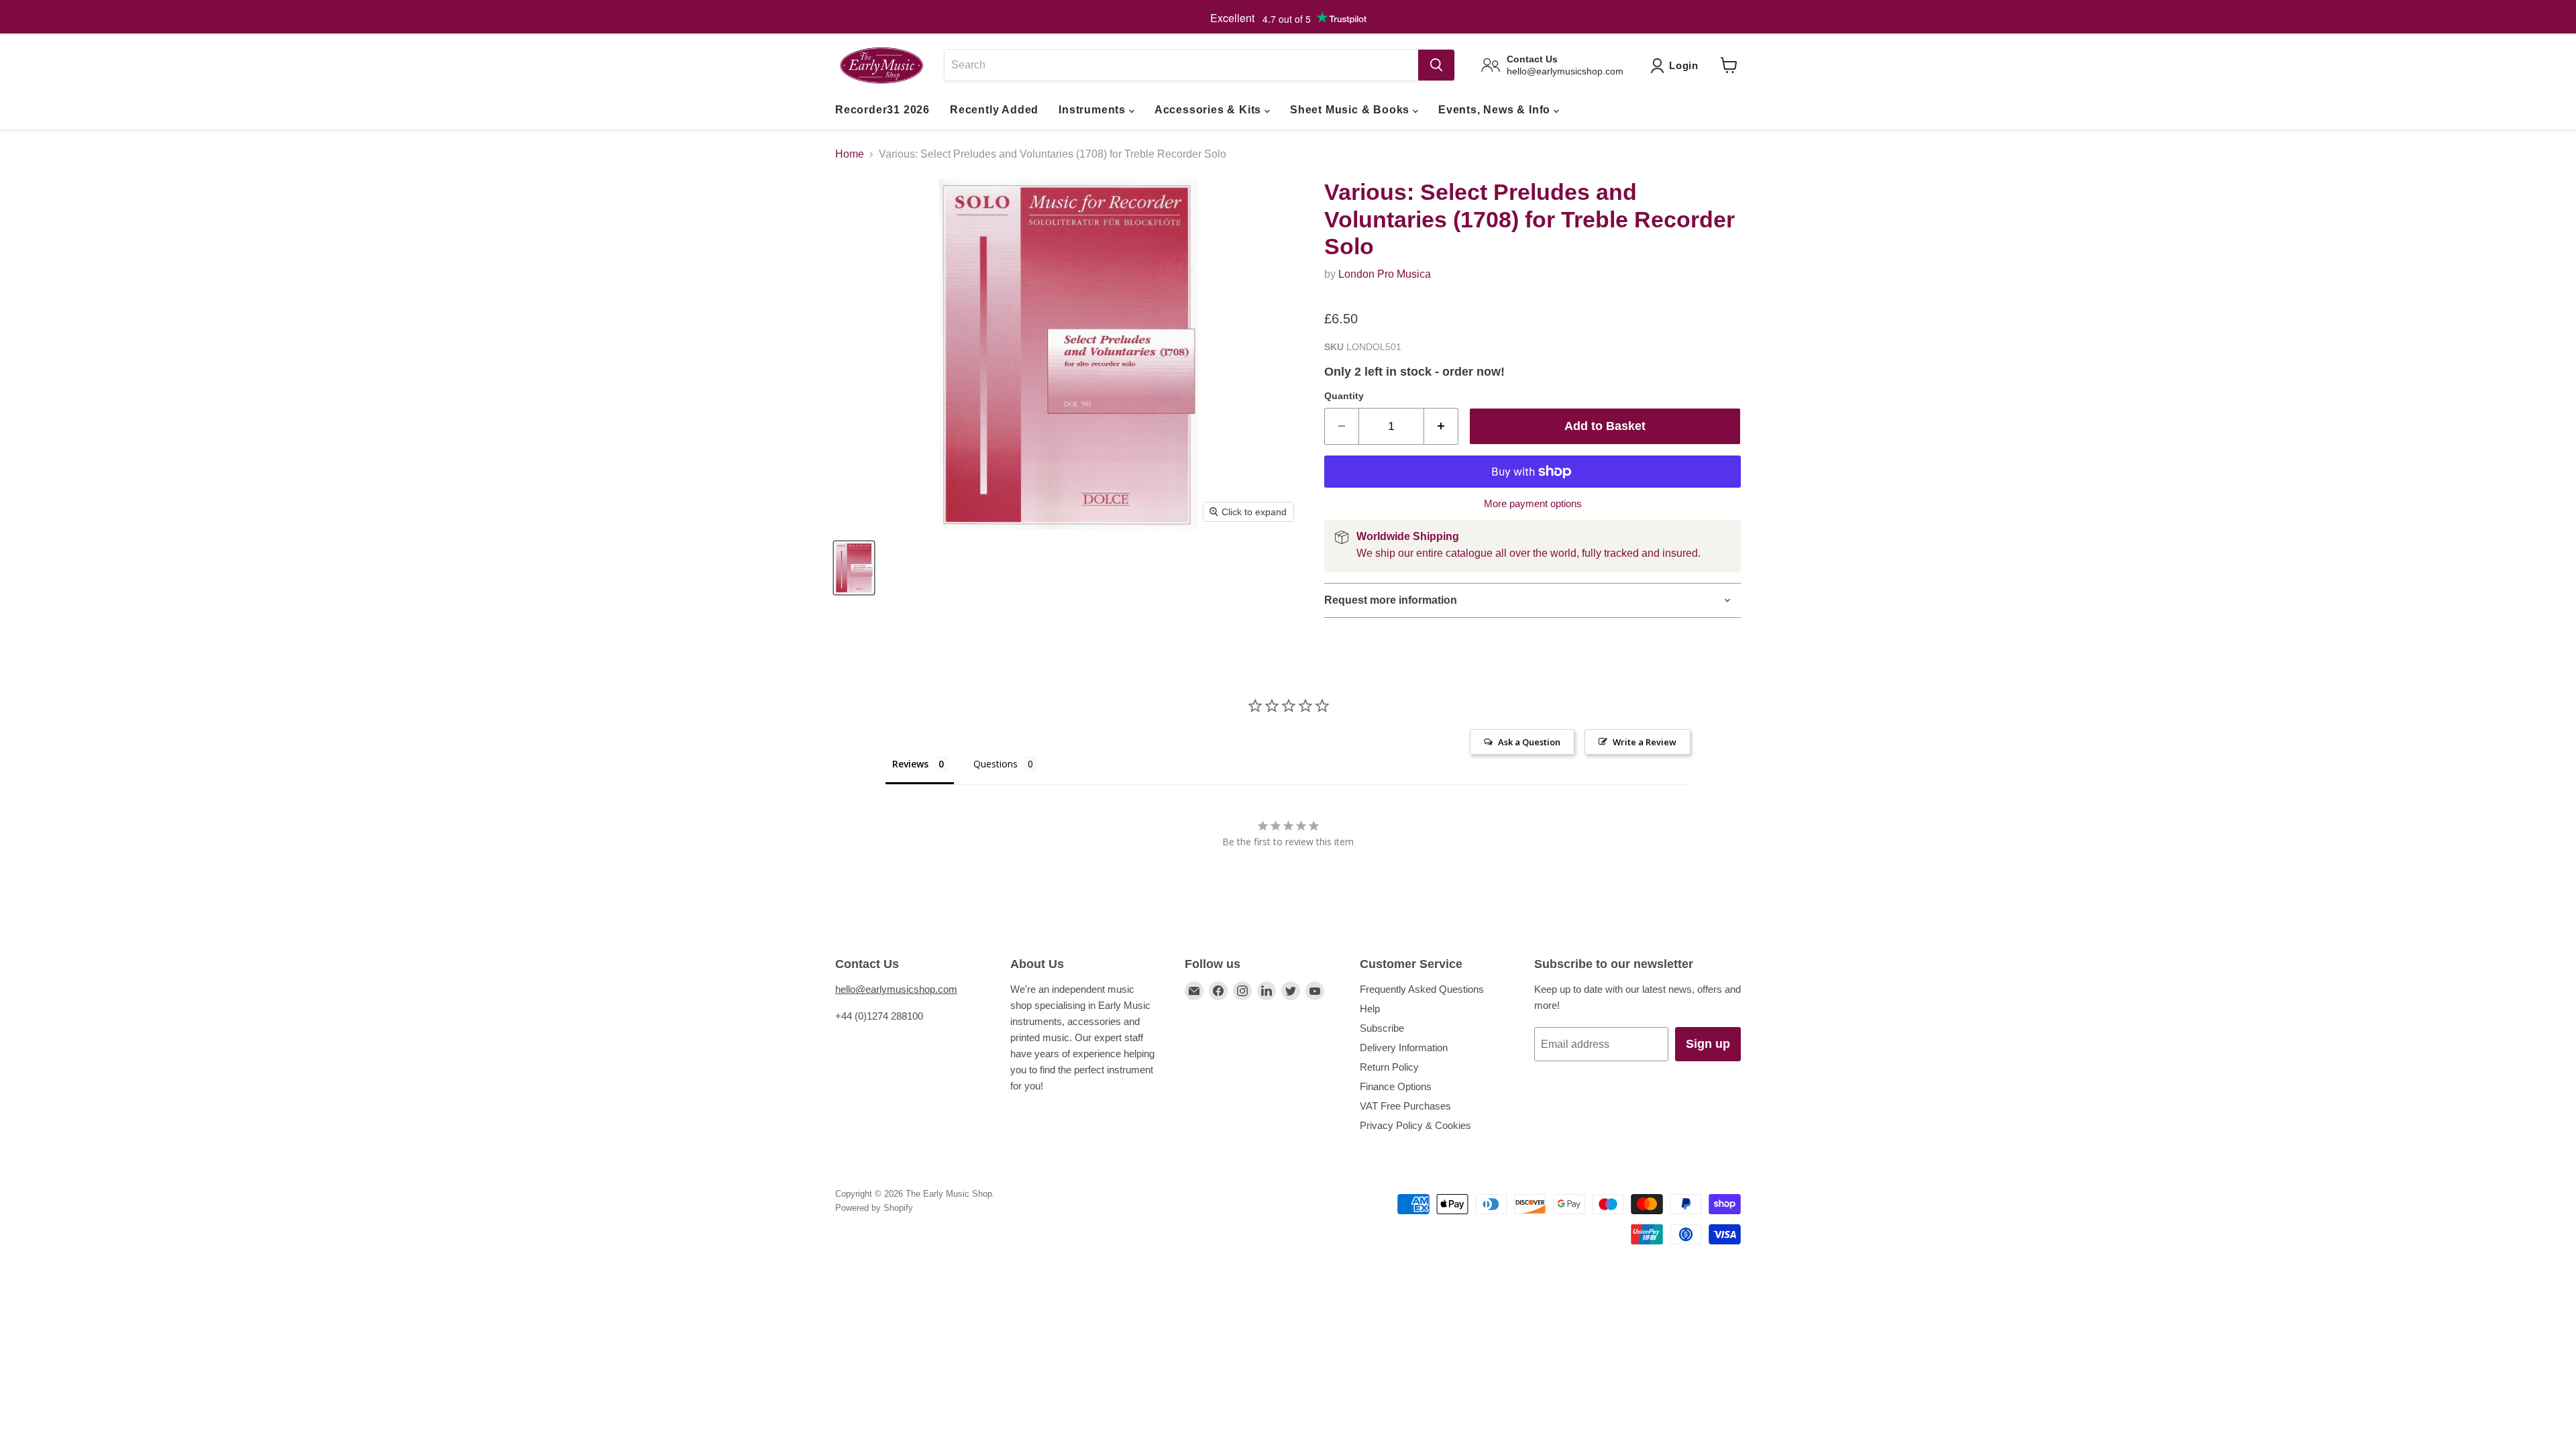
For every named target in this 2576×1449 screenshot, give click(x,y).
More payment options (1533, 503)
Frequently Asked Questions (1422, 989)
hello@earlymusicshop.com (896, 989)
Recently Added (994, 110)
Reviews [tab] (910, 764)
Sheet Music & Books (1351, 110)
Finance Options (1396, 1086)
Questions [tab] (996, 764)
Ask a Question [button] (1529, 742)
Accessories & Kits (1210, 110)
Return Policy (1389, 1067)
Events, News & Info (1496, 110)
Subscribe (1382, 1028)
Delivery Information (1404, 1048)
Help (1370, 1009)
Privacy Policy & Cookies (1415, 1125)
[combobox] (1181, 65)
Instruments (1094, 110)
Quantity (1344, 396)
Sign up (1708, 1044)
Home (850, 154)
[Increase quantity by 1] (1441, 426)
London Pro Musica (1385, 274)
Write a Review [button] (1645, 742)
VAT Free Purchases (1405, 1106)
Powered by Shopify (874, 1208)
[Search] (1436, 65)
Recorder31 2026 (882, 110)
